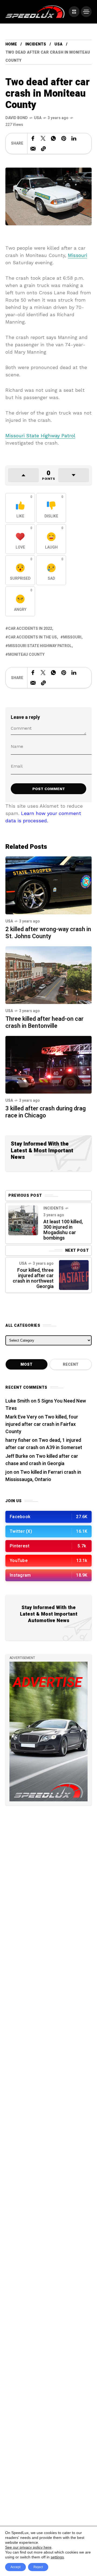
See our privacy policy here (28, 2547)
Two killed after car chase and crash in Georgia (42, 1460)
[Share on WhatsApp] (53, 138)
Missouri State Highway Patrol (40, 436)
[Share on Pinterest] (64, 138)
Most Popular (27, 1366)
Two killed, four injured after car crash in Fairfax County (42, 1424)
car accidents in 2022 (30, 629)
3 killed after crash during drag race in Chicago (46, 1112)
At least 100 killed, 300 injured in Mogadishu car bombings (63, 1230)
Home (11, 44)
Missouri (77, 255)
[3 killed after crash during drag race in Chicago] (48, 1064)
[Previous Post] (23, 1220)
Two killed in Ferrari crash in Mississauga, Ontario (43, 1476)
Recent (71, 1364)
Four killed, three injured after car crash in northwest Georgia (33, 1278)
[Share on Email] (33, 149)
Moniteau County (26, 655)
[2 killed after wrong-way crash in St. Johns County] (48, 885)
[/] (74, 12)
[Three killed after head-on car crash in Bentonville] (48, 975)
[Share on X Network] (43, 138)
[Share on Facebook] (33, 138)
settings (57, 2557)
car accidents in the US (32, 637)
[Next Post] (74, 1275)
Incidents (36, 44)
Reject (38, 2567)
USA (58, 44)
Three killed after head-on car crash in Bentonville (44, 1022)
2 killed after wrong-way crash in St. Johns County (48, 933)
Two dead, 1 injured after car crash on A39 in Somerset (44, 1444)
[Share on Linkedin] (74, 138)
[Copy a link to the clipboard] (43, 149)
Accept (15, 2567)
